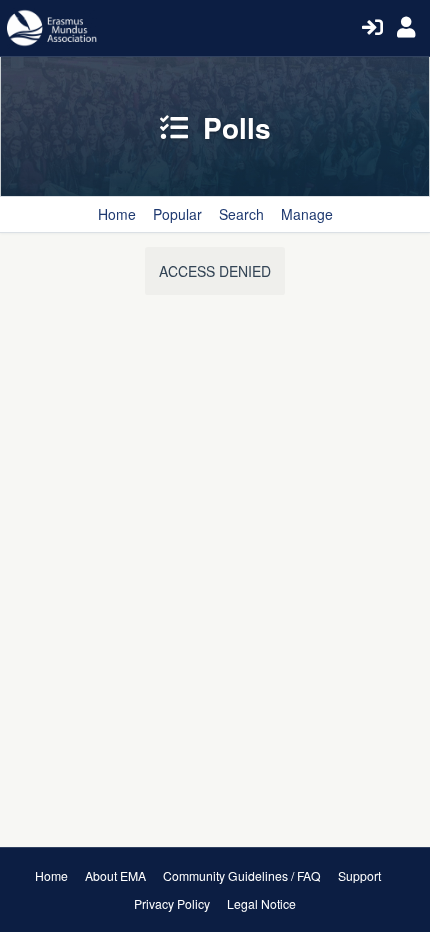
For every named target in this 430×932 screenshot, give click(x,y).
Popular (177, 214)
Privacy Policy (172, 903)
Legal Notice (261, 903)
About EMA (115, 875)
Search (241, 214)
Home (117, 214)
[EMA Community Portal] (181, 28)
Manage (307, 214)
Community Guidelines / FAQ (242, 875)
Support (359, 875)
